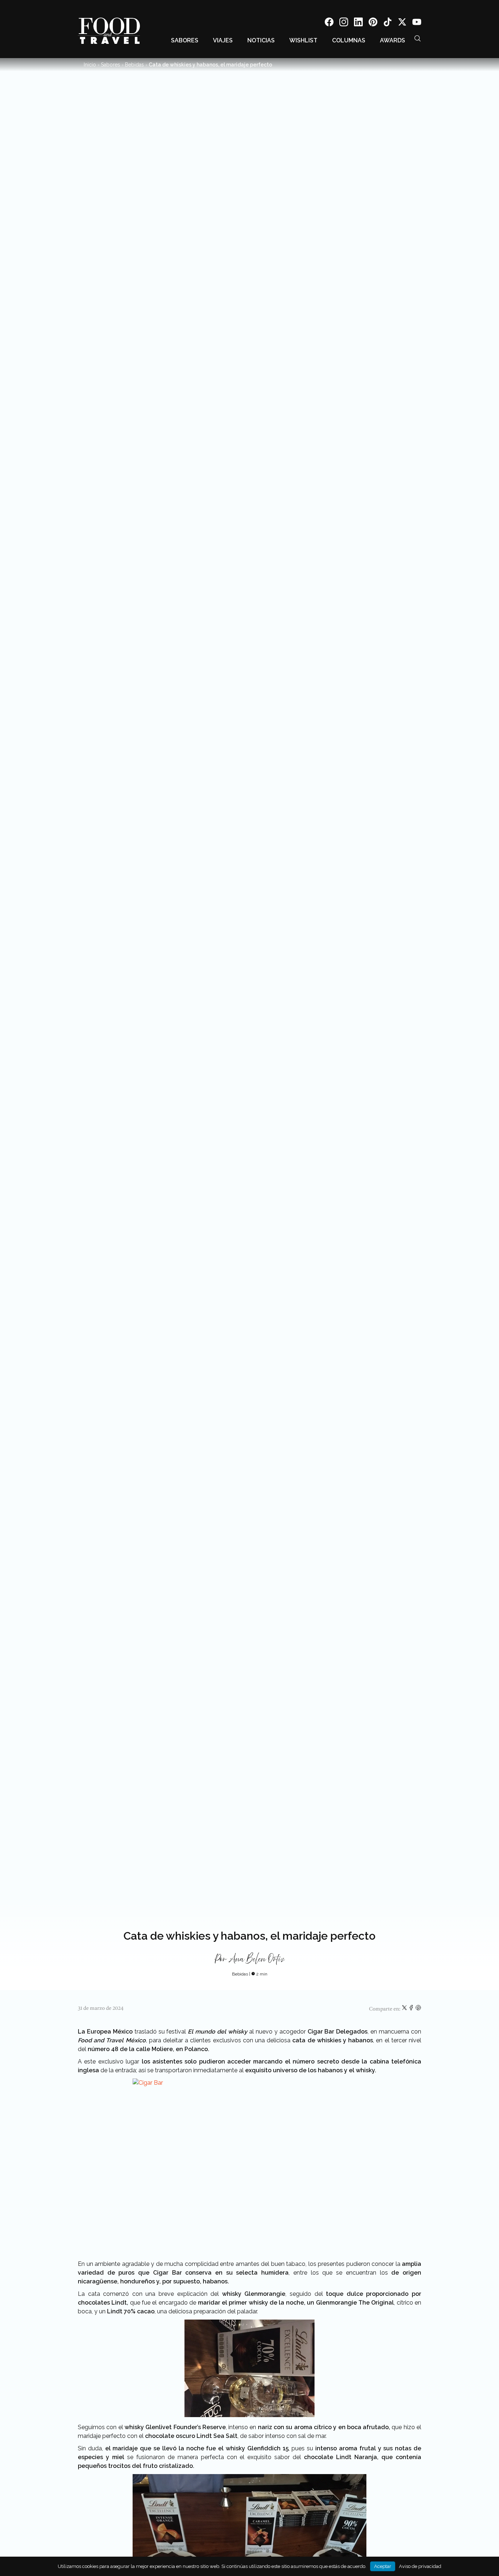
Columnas (349, 40)
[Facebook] (329, 23)
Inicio (90, 65)
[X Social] (402, 23)
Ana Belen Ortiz (257, 1959)
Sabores (185, 40)
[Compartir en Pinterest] (418, 2009)
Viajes (223, 40)
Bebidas (134, 65)
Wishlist (303, 40)
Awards (393, 40)
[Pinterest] (373, 23)
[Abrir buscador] (418, 38)
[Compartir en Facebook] (412, 2009)
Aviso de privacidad (420, 2566)
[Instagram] (344, 23)
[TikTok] (388, 23)
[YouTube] (417, 23)
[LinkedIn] (358, 23)
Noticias (261, 40)
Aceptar (383, 2566)
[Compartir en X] (405, 2009)
